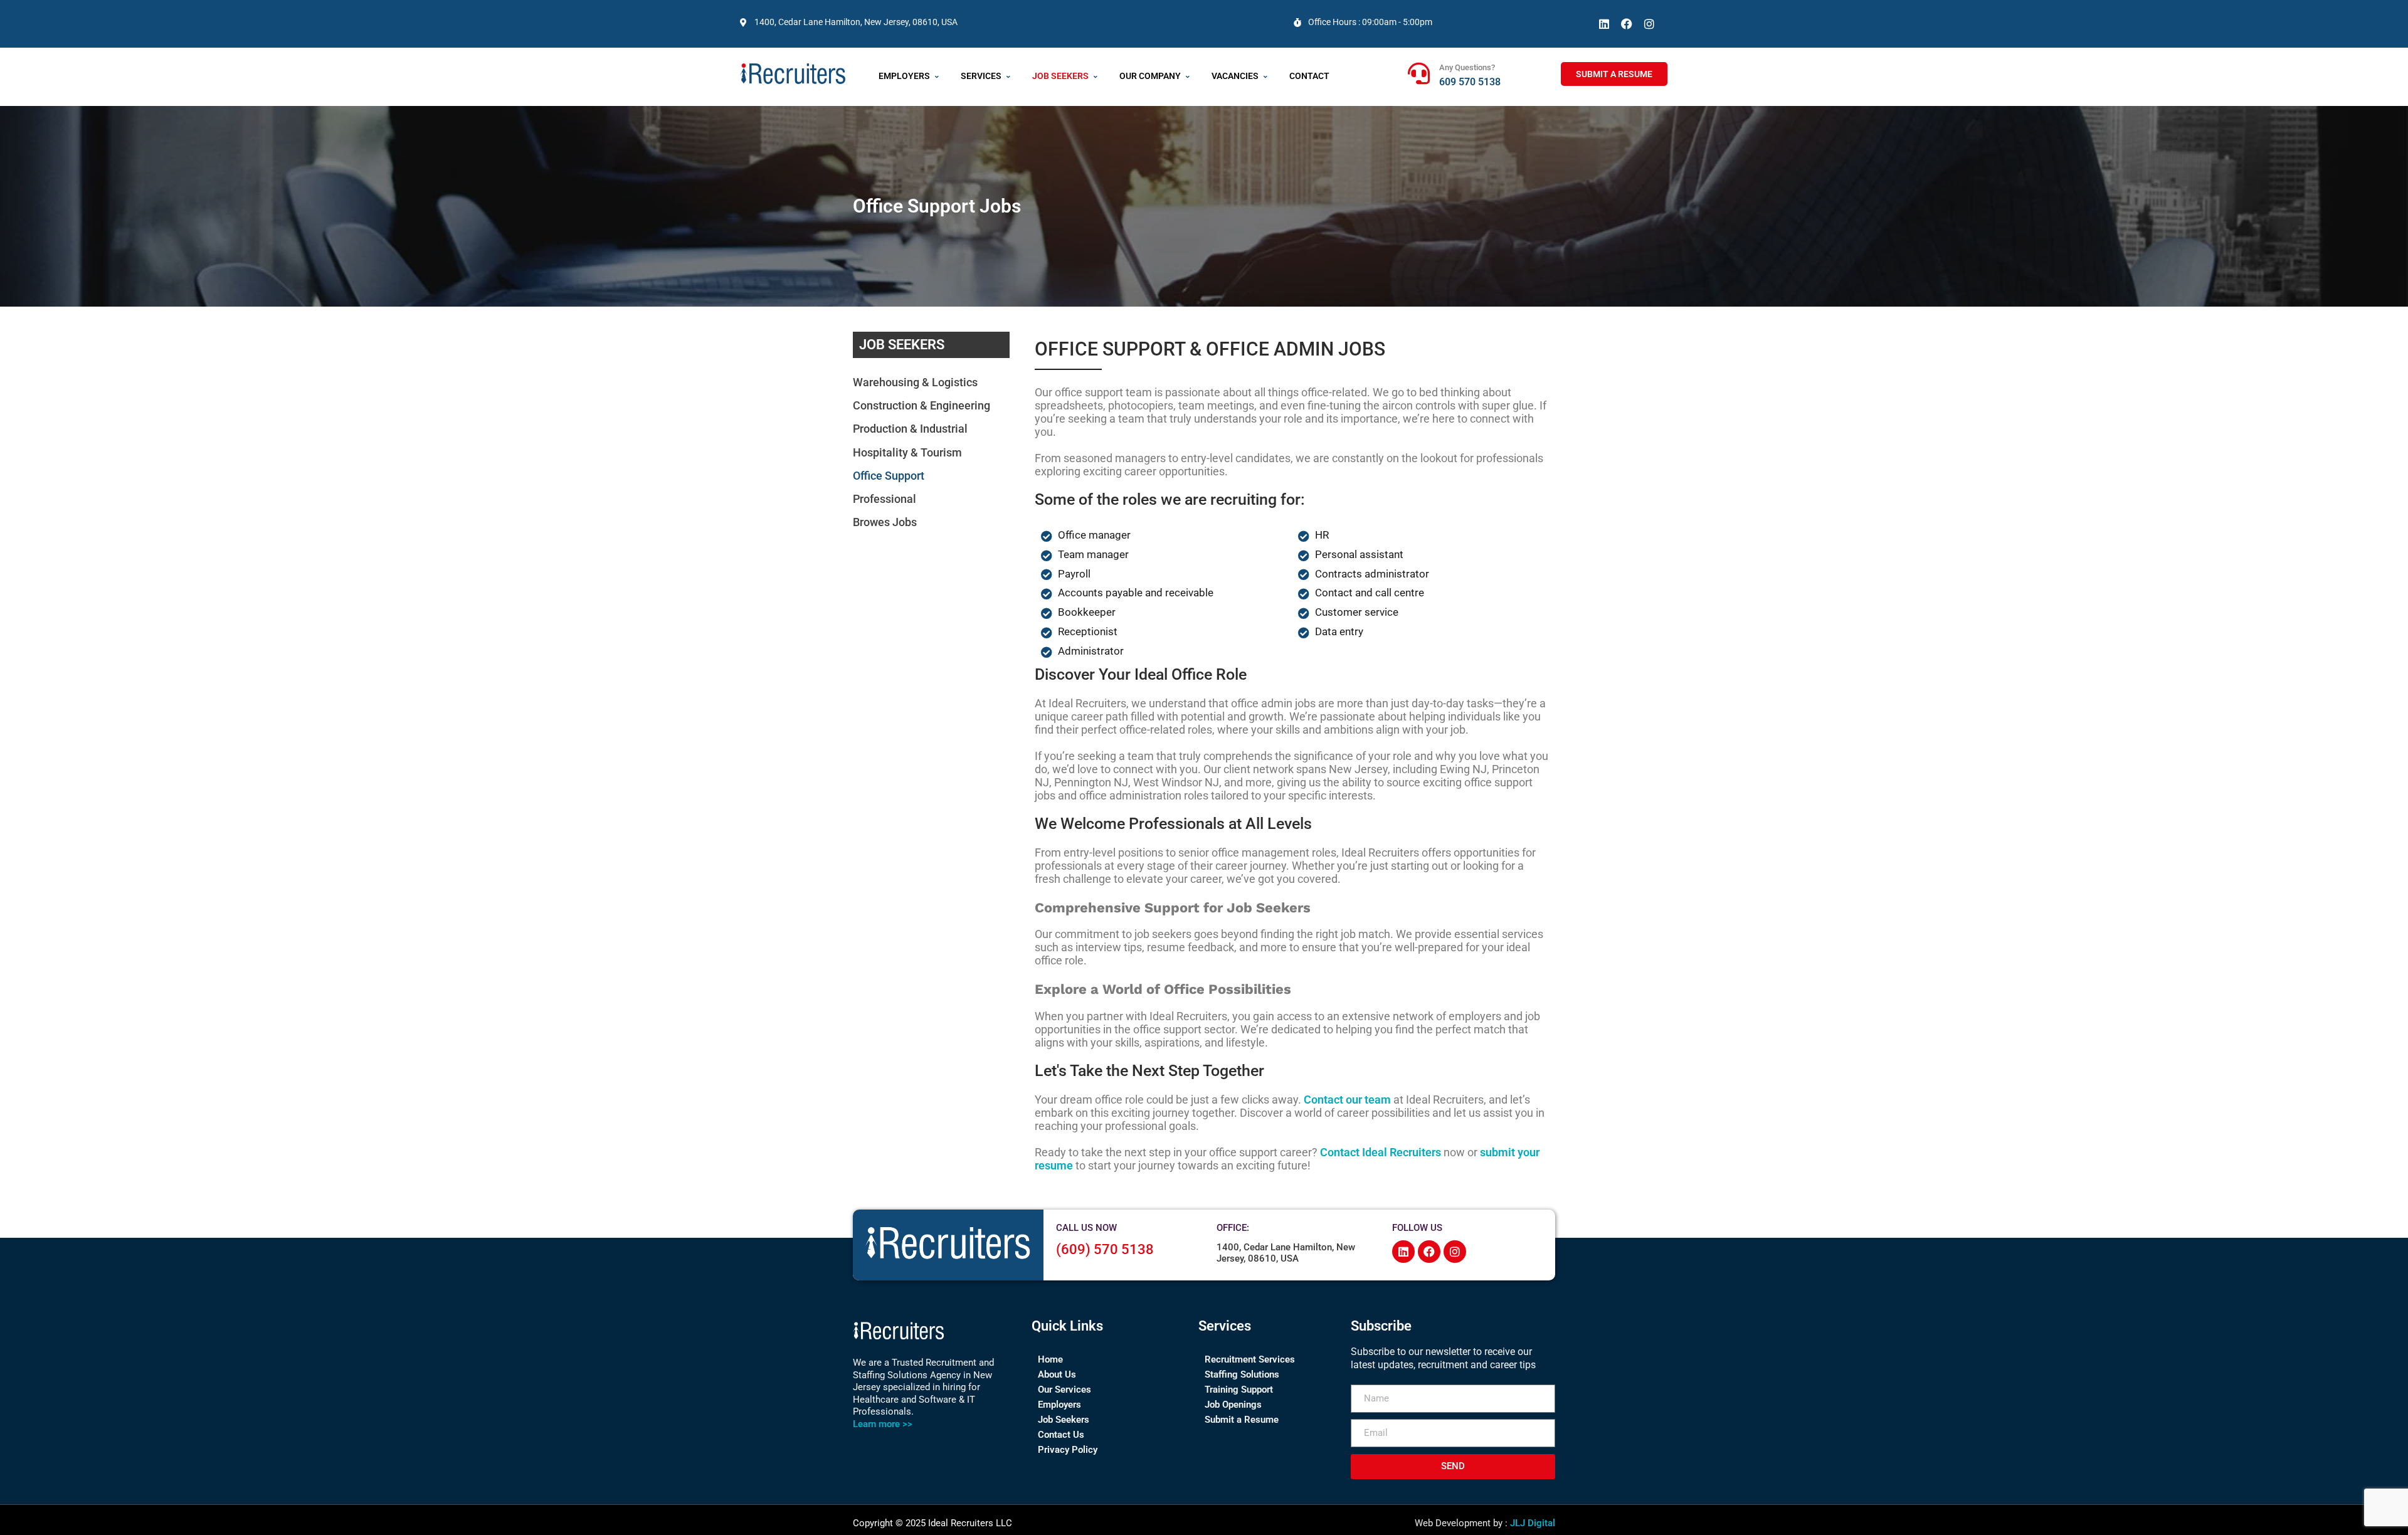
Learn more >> (883, 1424)
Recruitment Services (1250, 1359)
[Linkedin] (1604, 24)
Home (1050, 1359)
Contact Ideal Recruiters (1381, 1152)
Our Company (1150, 76)
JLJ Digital (1533, 1523)
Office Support (889, 476)
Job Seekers (1060, 76)
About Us (1057, 1374)
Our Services (1064, 1390)
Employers (904, 76)
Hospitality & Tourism (907, 452)
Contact (1309, 76)
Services (981, 76)
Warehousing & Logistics (915, 382)
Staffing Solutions (1242, 1374)
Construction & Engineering (921, 405)
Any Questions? (1467, 67)
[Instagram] (1649, 24)
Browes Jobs (885, 522)
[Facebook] (1627, 24)
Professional (885, 499)
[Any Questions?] (1419, 73)
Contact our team (1347, 1100)
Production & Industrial (910, 429)
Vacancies (1235, 76)
